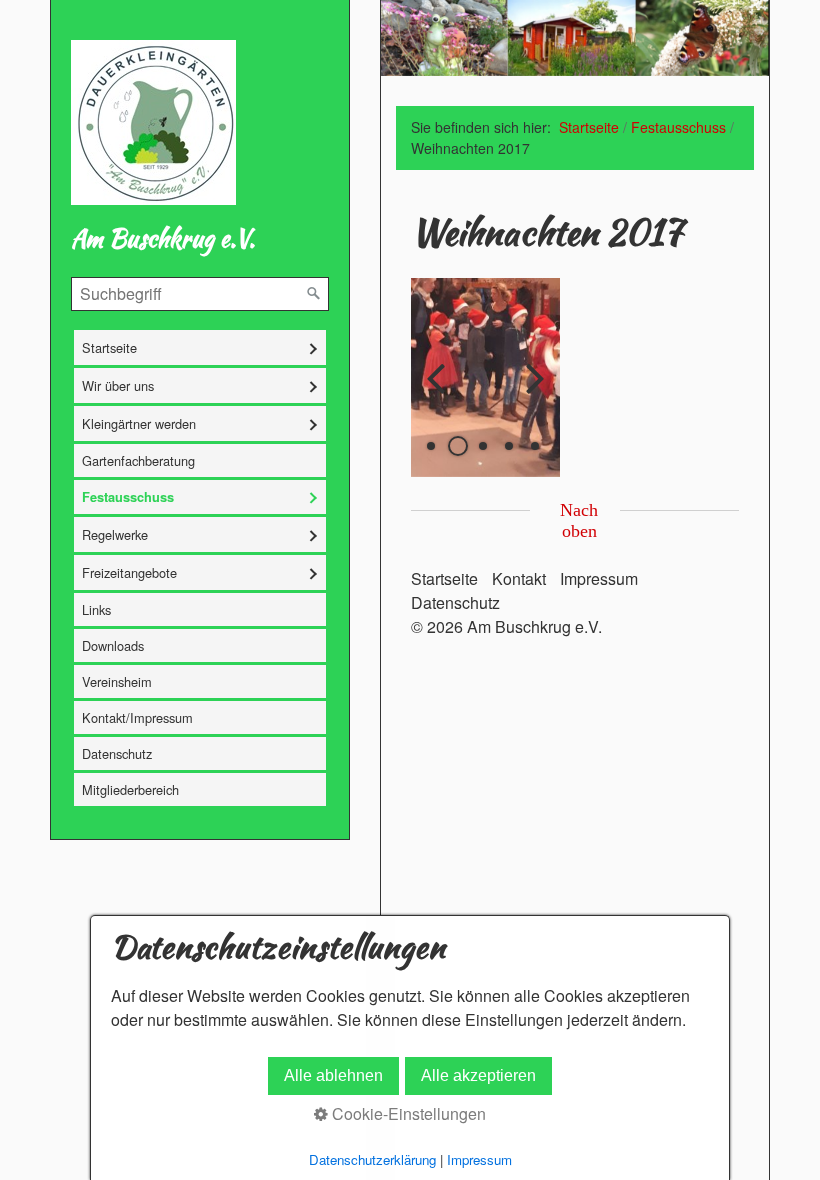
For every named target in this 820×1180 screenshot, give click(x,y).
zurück (441, 394)
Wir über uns (118, 385)
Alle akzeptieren (478, 1075)
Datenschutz (117, 753)
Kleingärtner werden (139, 423)
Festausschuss (128, 497)
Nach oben (579, 520)
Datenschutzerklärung (372, 1159)
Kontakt (519, 578)
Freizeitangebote (129, 572)
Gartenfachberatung (138, 460)
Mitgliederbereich (130, 789)
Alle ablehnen (333, 1075)
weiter (530, 394)
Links (96, 609)
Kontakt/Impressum (137, 717)
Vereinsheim (117, 681)
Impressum (599, 578)
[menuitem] (200, 347)
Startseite (109, 347)
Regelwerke (115, 534)
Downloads (113, 645)
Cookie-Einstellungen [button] (407, 1113)
